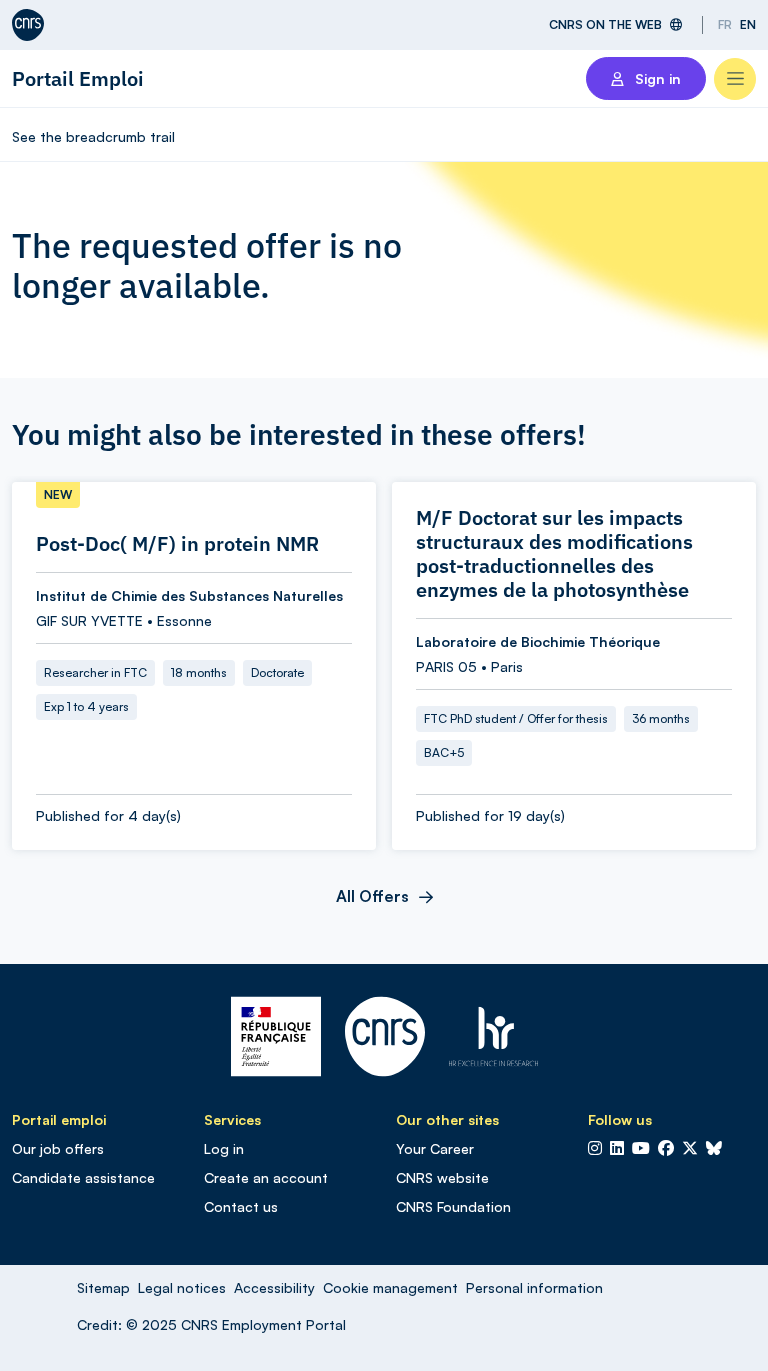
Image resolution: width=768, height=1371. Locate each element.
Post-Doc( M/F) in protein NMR (177, 544)
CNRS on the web (605, 24)
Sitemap (103, 1287)
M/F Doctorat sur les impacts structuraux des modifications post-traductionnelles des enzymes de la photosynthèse (554, 554)
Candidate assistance (83, 1177)
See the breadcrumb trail (93, 136)
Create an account (266, 1177)
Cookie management (390, 1287)
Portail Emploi (78, 78)
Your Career (435, 1148)
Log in (224, 1148)
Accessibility (274, 1287)
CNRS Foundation (453, 1206)
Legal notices (182, 1287)
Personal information (534, 1287)
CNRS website (442, 1177)
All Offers (372, 896)
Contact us (241, 1206)
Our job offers (58, 1148)
